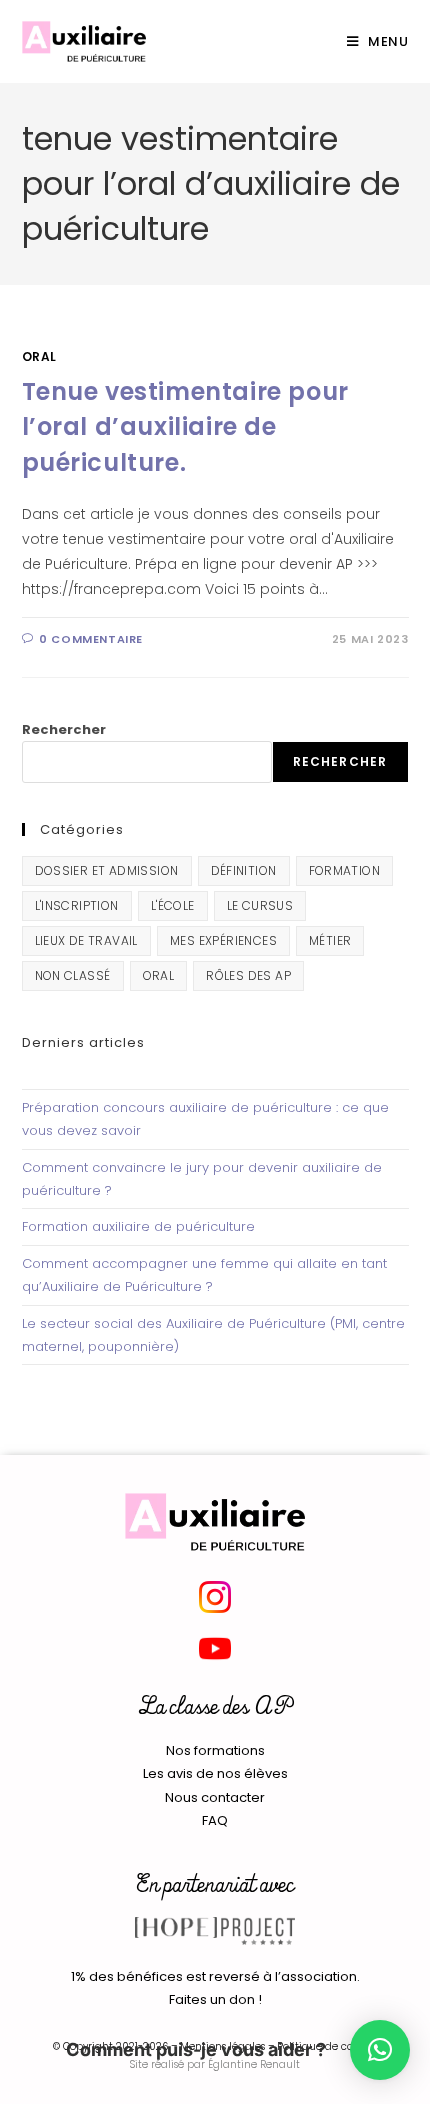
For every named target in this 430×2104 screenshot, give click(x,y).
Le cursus (260, 905)
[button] (380, 2050)
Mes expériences (223, 940)
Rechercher (64, 729)
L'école (173, 905)
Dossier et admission (107, 870)
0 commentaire (91, 639)
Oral (39, 356)
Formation (345, 870)
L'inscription (77, 905)
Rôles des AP (248, 975)
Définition (244, 870)
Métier (330, 940)
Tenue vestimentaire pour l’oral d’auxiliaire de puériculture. (185, 427)
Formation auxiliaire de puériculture (138, 1226)
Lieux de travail (86, 940)
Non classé (73, 975)
